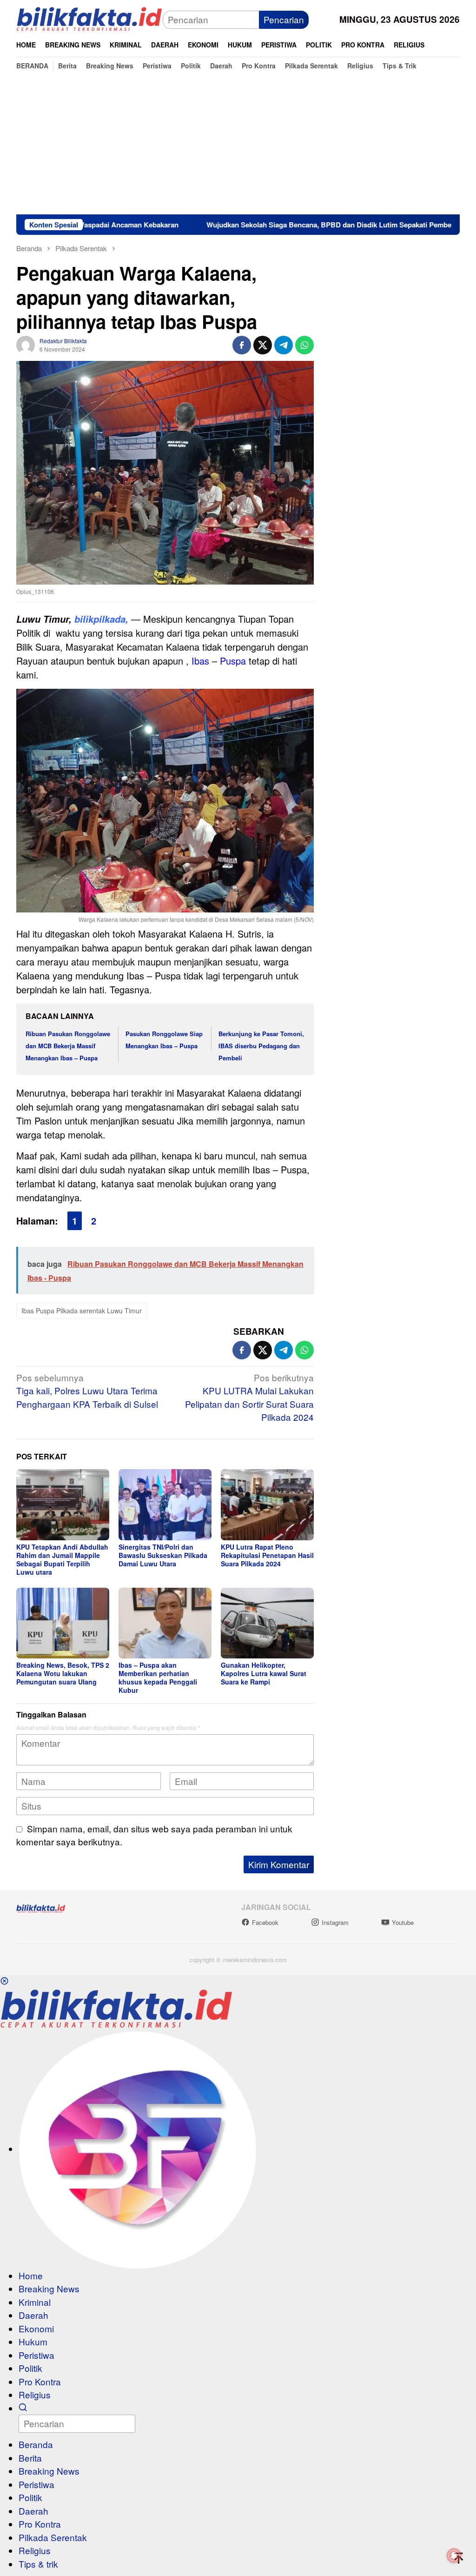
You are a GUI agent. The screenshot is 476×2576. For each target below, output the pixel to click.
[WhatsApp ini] (304, 345)
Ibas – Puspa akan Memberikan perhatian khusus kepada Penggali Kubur (158, 1677)
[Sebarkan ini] (242, 345)
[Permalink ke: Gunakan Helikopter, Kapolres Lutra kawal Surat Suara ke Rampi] (267, 1623)
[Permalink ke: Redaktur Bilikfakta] (26, 343)
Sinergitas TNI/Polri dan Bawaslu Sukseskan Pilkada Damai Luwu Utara (163, 1555)
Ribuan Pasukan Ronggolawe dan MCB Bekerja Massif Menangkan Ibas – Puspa (68, 1046)
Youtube (403, 1922)
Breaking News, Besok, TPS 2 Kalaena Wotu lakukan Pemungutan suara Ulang (63, 1673)
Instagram (335, 1922)
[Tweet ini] (263, 345)
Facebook (265, 1922)
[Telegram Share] (284, 345)
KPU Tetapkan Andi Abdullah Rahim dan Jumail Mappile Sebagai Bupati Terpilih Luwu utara (62, 1559)
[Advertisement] (238, 145)
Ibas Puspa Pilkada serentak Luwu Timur (82, 1311)
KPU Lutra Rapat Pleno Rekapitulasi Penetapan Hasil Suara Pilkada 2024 (267, 1555)
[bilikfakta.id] (89, 18)
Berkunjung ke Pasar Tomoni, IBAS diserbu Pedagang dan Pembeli (261, 1046)
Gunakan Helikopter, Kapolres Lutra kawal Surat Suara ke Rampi (264, 1673)
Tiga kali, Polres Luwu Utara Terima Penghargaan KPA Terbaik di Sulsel (87, 1391)
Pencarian (284, 19)
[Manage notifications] (454, 2556)
